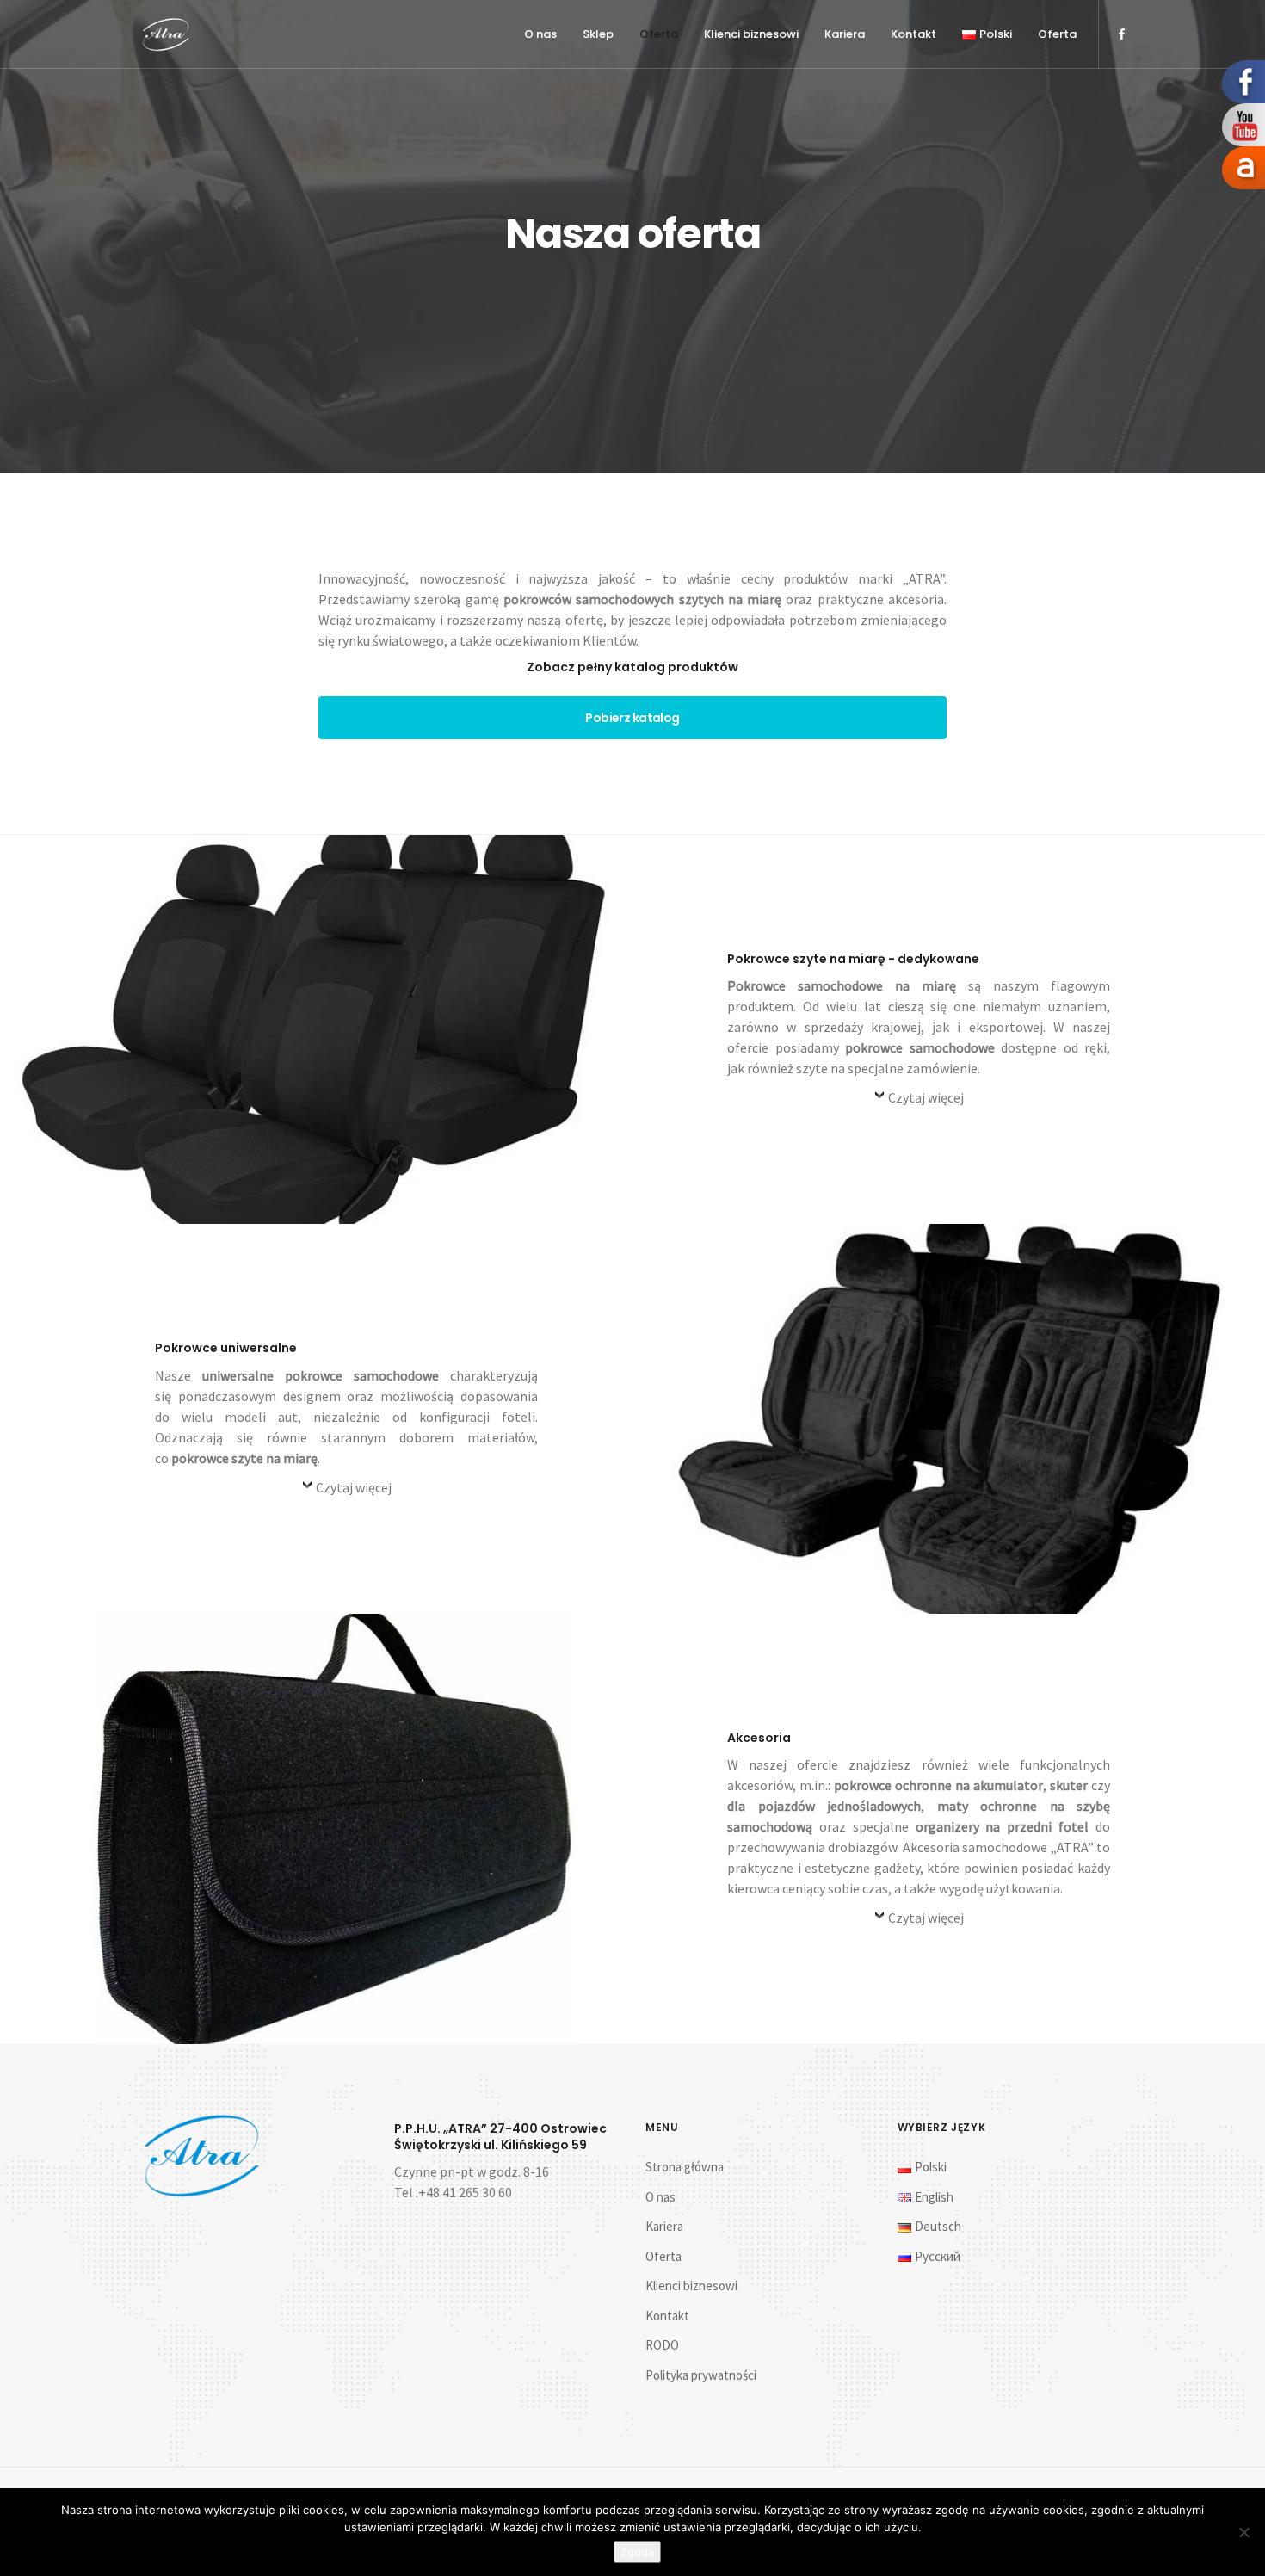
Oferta (659, 34)
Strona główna (685, 2167)
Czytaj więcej (926, 1097)
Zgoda (637, 2552)
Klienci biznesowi (751, 34)
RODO (662, 2345)
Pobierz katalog (632, 718)
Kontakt (913, 34)
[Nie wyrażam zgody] (1243, 2532)
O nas (540, 34)
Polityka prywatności (701, 2375)
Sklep (598, 34)
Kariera (845, 34)
